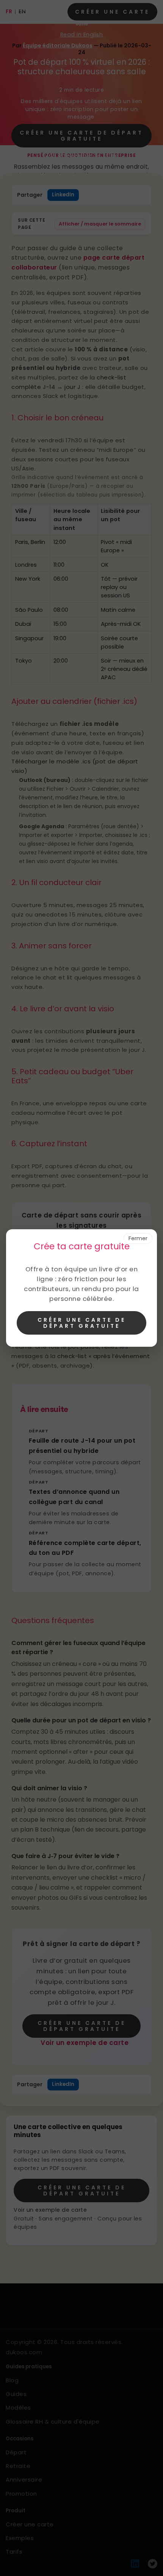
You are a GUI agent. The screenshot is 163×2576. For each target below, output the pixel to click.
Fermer (138, 1238)
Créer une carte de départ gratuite (82, 1323)
